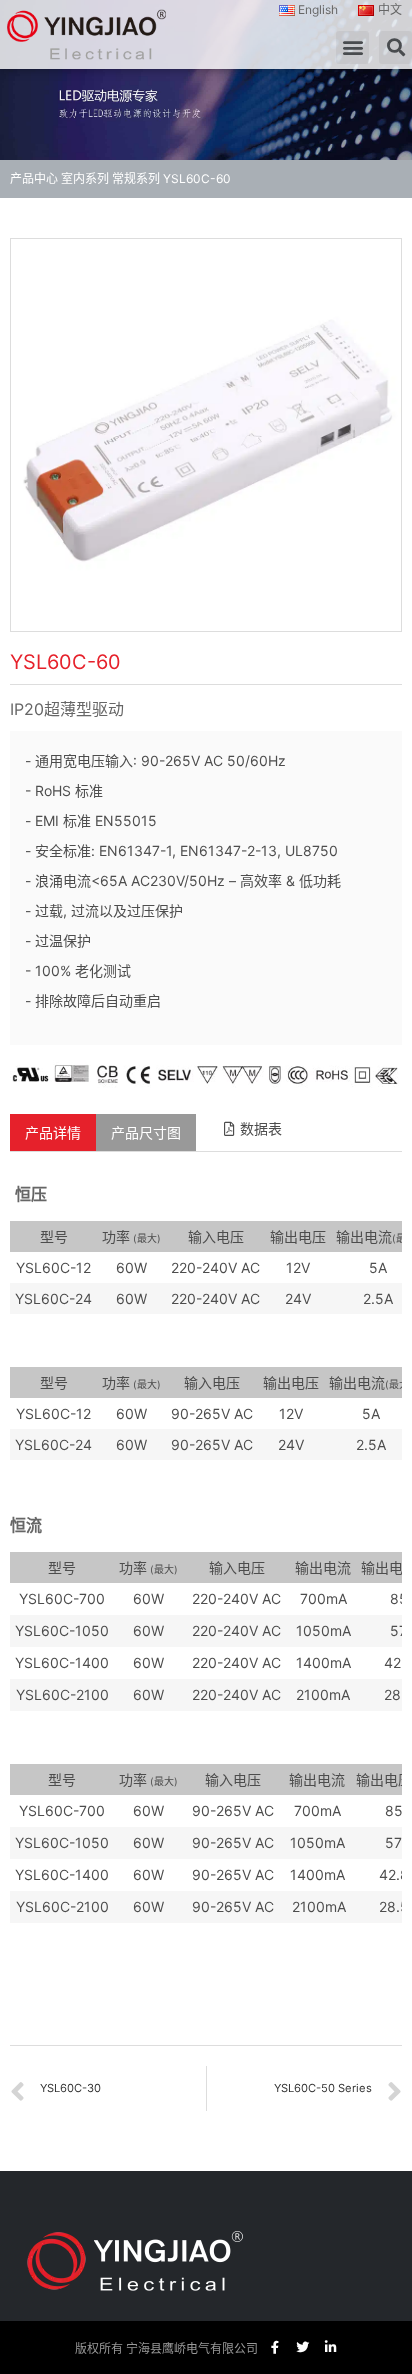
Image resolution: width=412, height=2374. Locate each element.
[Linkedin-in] (330, 2347)
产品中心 (34, 178)
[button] (352, 47)
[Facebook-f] (274, 2347)
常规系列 (136, 178)
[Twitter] (302, 2347)
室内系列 (85, 178)
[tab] (53, 1132)
